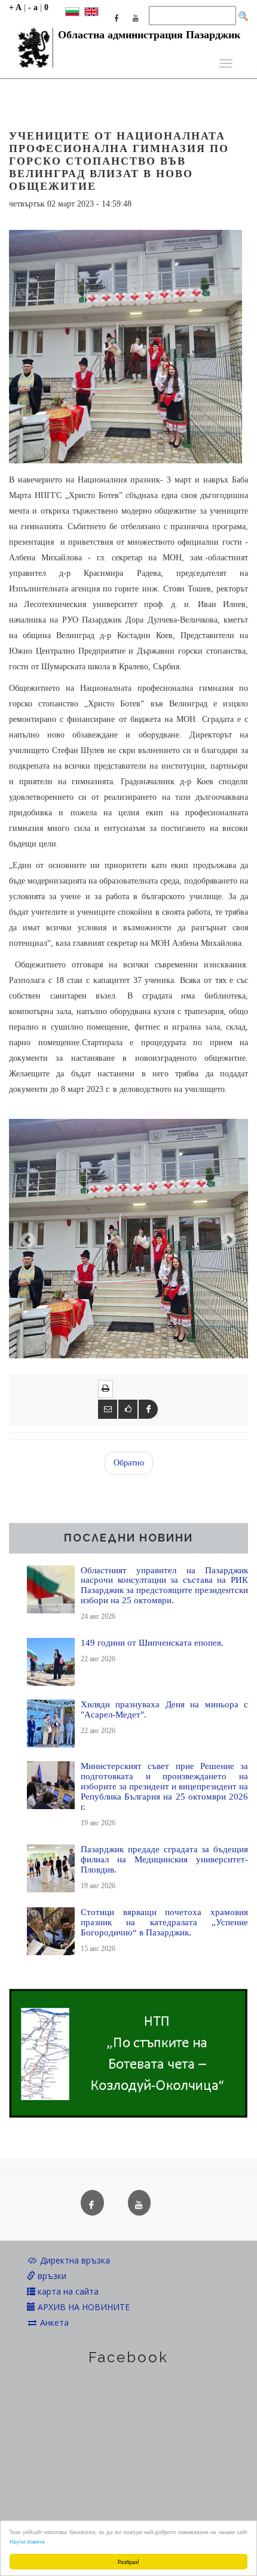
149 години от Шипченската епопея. (152, 1642)
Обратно (129, 1463)
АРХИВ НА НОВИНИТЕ (82, 2307)
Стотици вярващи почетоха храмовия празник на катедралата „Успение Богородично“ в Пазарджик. (164, 1922)
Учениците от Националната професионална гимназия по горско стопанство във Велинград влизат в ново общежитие (119, 161)
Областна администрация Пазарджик (149, 35)
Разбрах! (128, 2561)
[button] (27, 1239)
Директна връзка (74, 2260)
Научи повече (27, 2541)
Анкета (53, 2322)
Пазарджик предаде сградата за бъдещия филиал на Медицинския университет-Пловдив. (164, 1859)
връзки (51, 2276)
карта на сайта (67, 2291)
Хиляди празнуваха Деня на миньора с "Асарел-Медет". (164, 1709)
